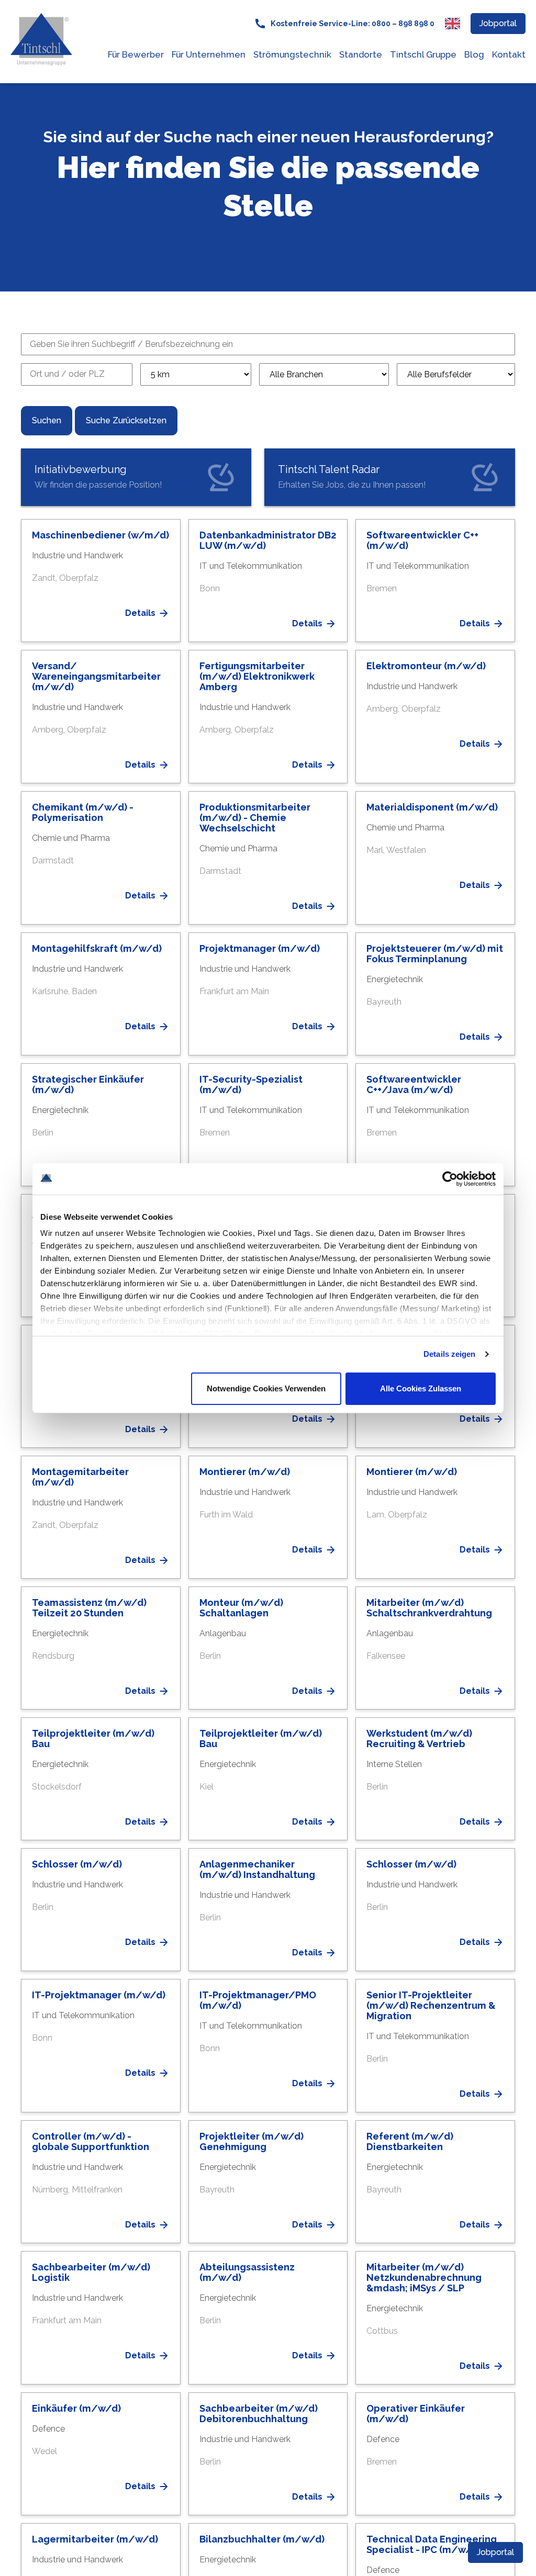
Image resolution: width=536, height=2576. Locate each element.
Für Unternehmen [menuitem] (209, 54)
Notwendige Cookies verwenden (266, 1388)
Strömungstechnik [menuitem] (292, 54)
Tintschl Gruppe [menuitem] (423, 54)
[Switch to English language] (453, 24)
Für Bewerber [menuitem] (136, 54)
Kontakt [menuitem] (509, 54)
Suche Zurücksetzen (126, 420)
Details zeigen (449, 1354)
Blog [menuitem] (474, 54)
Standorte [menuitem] (361, 54)
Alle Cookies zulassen (421, 1388)
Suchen (47, 420)
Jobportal (498, 23)
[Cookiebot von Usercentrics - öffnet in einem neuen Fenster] (450, 1179)
